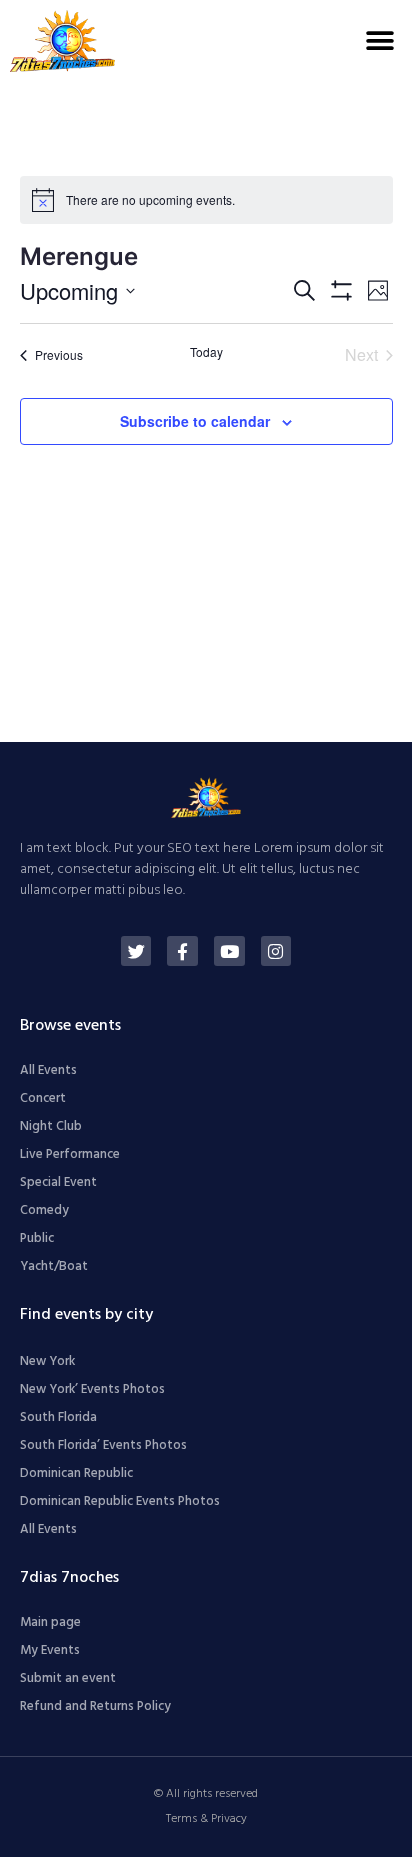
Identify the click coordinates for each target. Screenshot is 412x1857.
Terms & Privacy (206, 1819)
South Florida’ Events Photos (103, 1445)
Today (206, 352)
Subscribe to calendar (195, 421)
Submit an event (68, 1678)
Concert (43, 1098)
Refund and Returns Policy (95, 1706)
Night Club (51, 1126)
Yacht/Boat (54, 1266)
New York (47, 1361)
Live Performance (70, 1154)
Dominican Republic (76, 1473)
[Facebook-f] (182, 951)
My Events (50, 1650)
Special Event (58, 1182)
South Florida (58, 1417)
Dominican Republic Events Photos (120, 1501)
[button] (379, 40)
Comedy (44, 1210)
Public (37, 1238)
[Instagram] (276, 951)
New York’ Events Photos (92, 1389)
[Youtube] (229, 951)
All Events (48, 1070)
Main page (50, 1622)
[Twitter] (136, 951)
